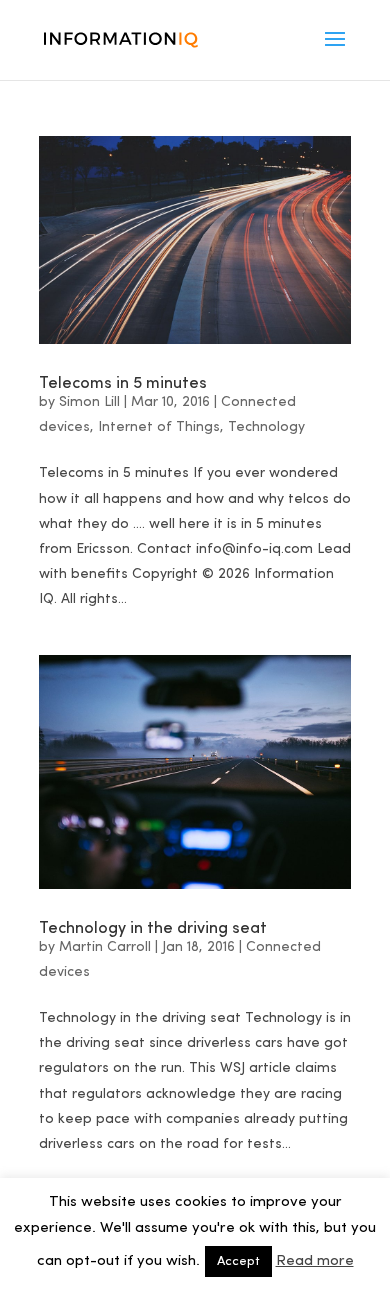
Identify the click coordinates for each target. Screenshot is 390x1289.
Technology (266, 427)
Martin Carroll (105, 947)
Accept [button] (238, 1261)
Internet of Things (159, 427)
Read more (315, 1261)
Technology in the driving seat (153, 927)
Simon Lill (89, 402)
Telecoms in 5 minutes (123, 382)
